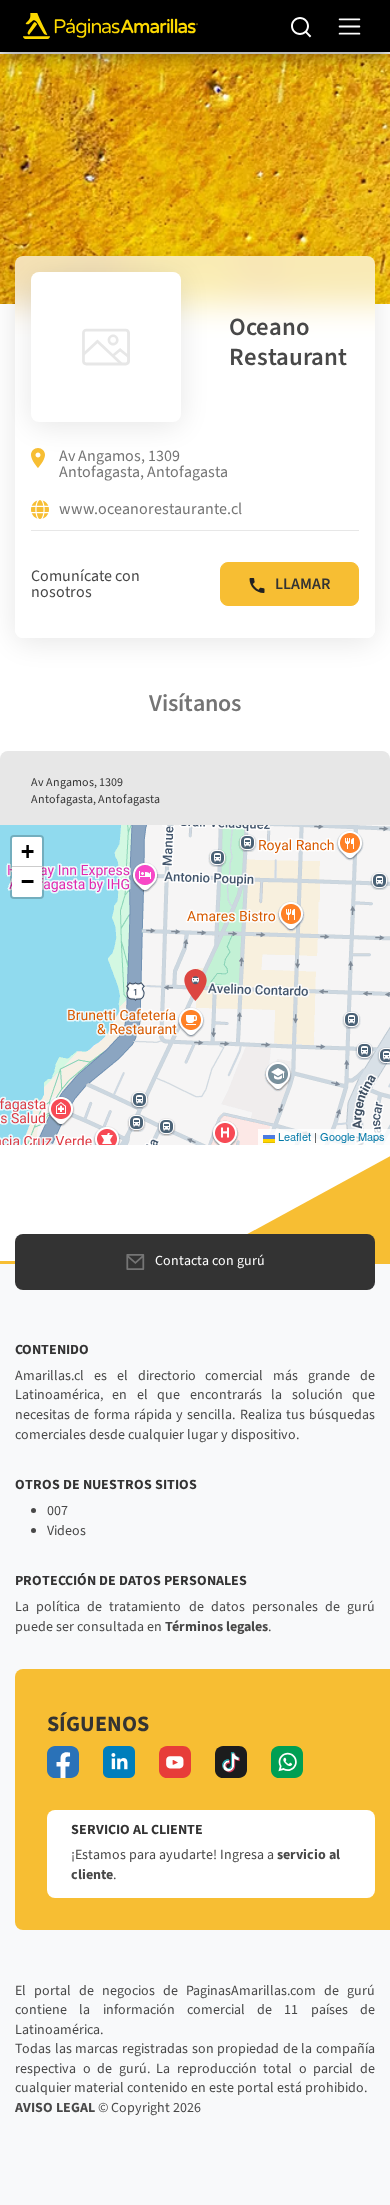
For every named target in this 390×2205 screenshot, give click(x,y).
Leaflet (293, 1136)
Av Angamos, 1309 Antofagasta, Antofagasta (143, 464)
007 (57, 1511)
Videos (66, 1531)
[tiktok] (231, 1762)
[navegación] (349, 26)
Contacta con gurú (210, 1261)
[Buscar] (301, 26)
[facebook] (63, 1762)
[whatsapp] (287, 1762)
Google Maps (352, 1136)
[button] (195, 985)
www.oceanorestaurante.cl (150, 510)
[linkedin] (119, 1762)
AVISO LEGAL (55, 2108)
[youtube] (175, 1762)
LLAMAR (302, 584)
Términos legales (216, 1627)
